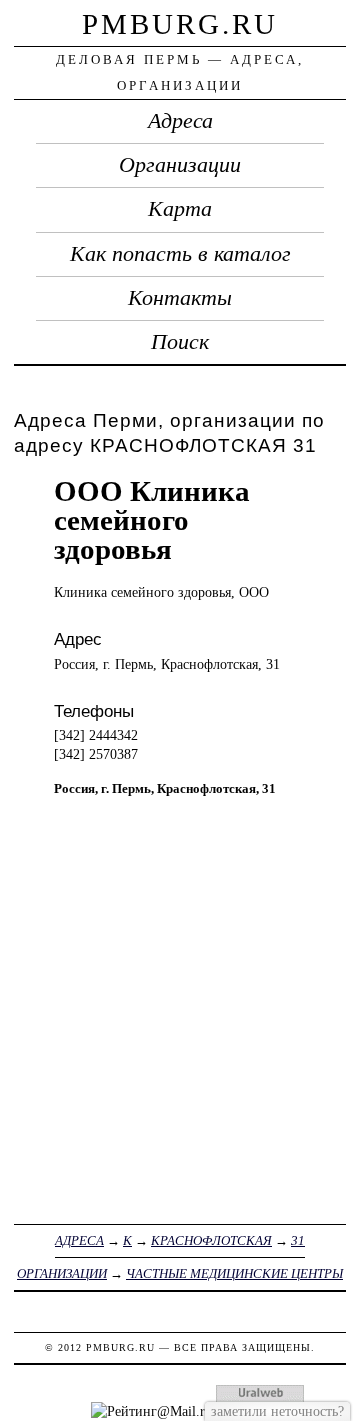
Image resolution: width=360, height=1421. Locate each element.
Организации (180, 165)
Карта (180, 209)
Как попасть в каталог (180, 254)
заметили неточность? (277, 1411)
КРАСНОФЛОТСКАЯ (211, 1240)
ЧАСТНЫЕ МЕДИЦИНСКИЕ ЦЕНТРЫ (234, 1273)
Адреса (180, 121)
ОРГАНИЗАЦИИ (62, 1273)
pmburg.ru (180, 24)
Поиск (180, 342)
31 (298, 1240)
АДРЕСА (79, 1240)
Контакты (180, 298)
